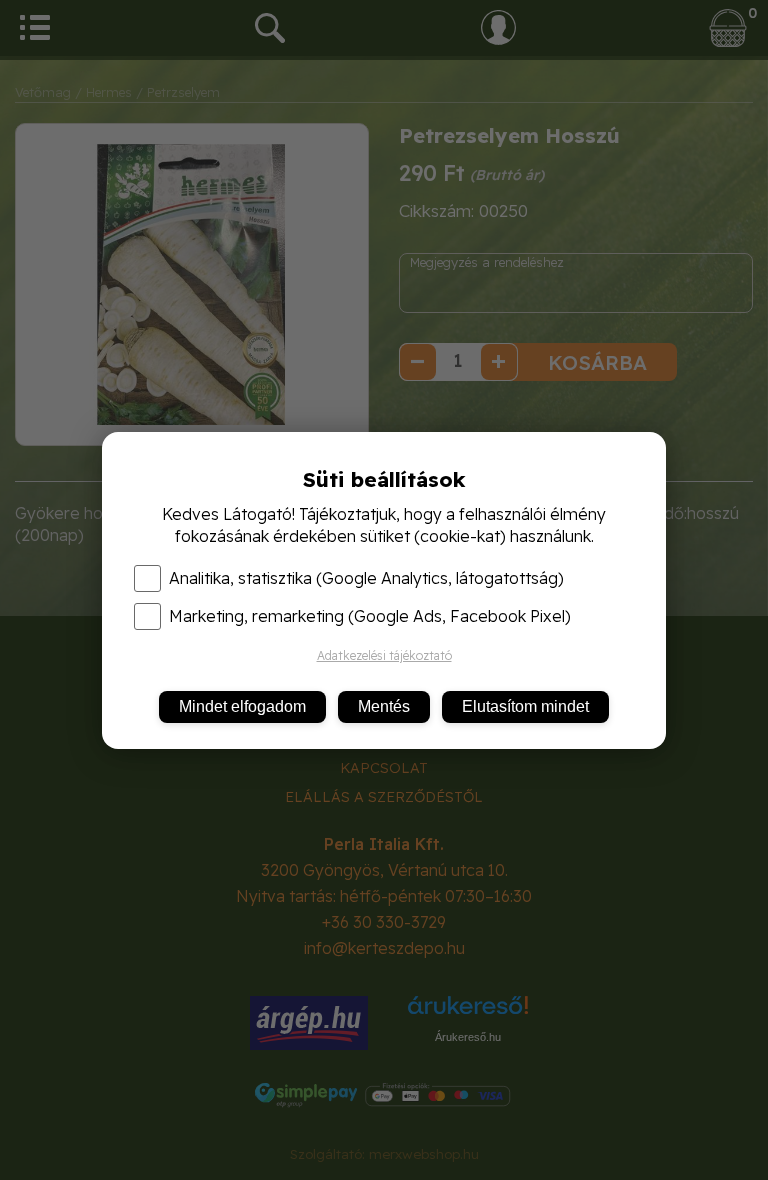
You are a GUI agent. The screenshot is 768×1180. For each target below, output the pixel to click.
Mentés (384, 706)
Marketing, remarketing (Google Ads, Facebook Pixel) (370, 616)
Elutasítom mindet (525, 706)
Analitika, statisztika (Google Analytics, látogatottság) (366, 578)
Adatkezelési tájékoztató (384, 655)
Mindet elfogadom (242, 706)
